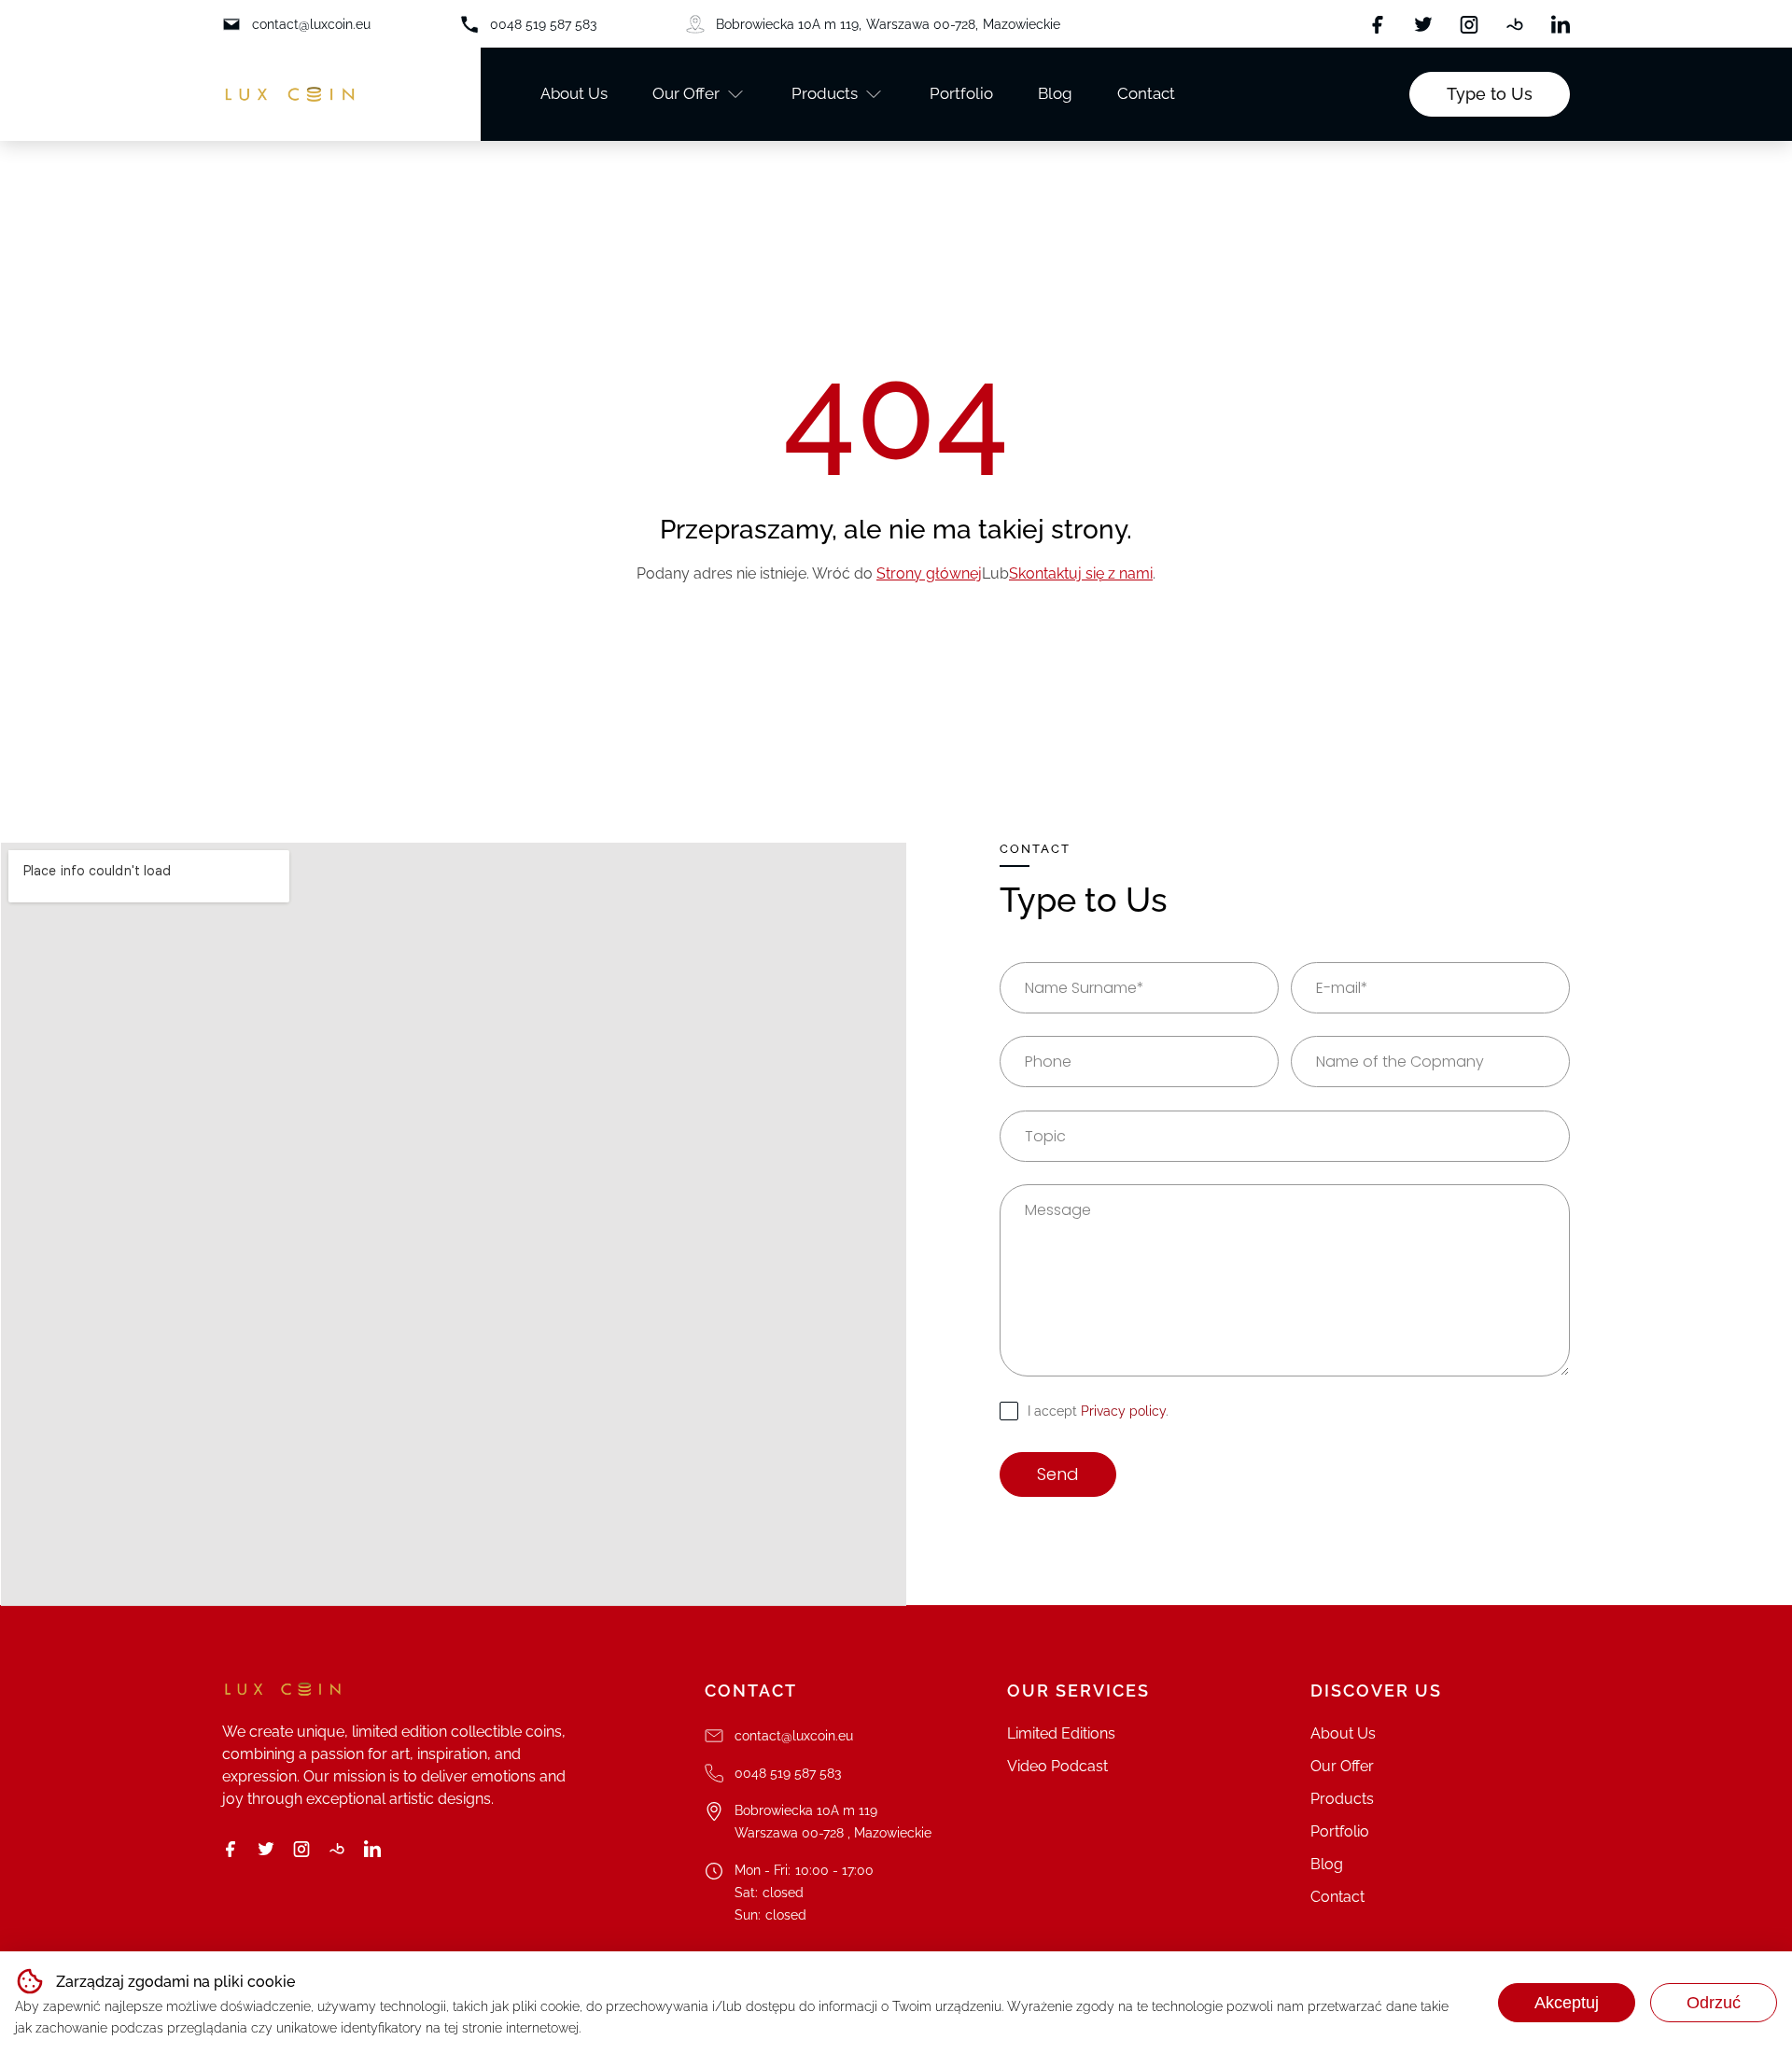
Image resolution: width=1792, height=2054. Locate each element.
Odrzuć (1714, 2003)
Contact (1146, 93)
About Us (574, 93)
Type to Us (1490, 94)
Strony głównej (929, 573)
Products (825, 93)
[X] (1423, 24)
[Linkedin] (1561, 24)
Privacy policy (1123, 1411)
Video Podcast (1057, 1766)
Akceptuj (1567, 2003)
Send (1058, 1474)
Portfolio (961, 93)
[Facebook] (1378, 24)
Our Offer (686, 93)
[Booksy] (1515, 24)
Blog (1055, 93)
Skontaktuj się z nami (1081, 573)
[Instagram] (1469, 24)
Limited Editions (1061, 1733)
